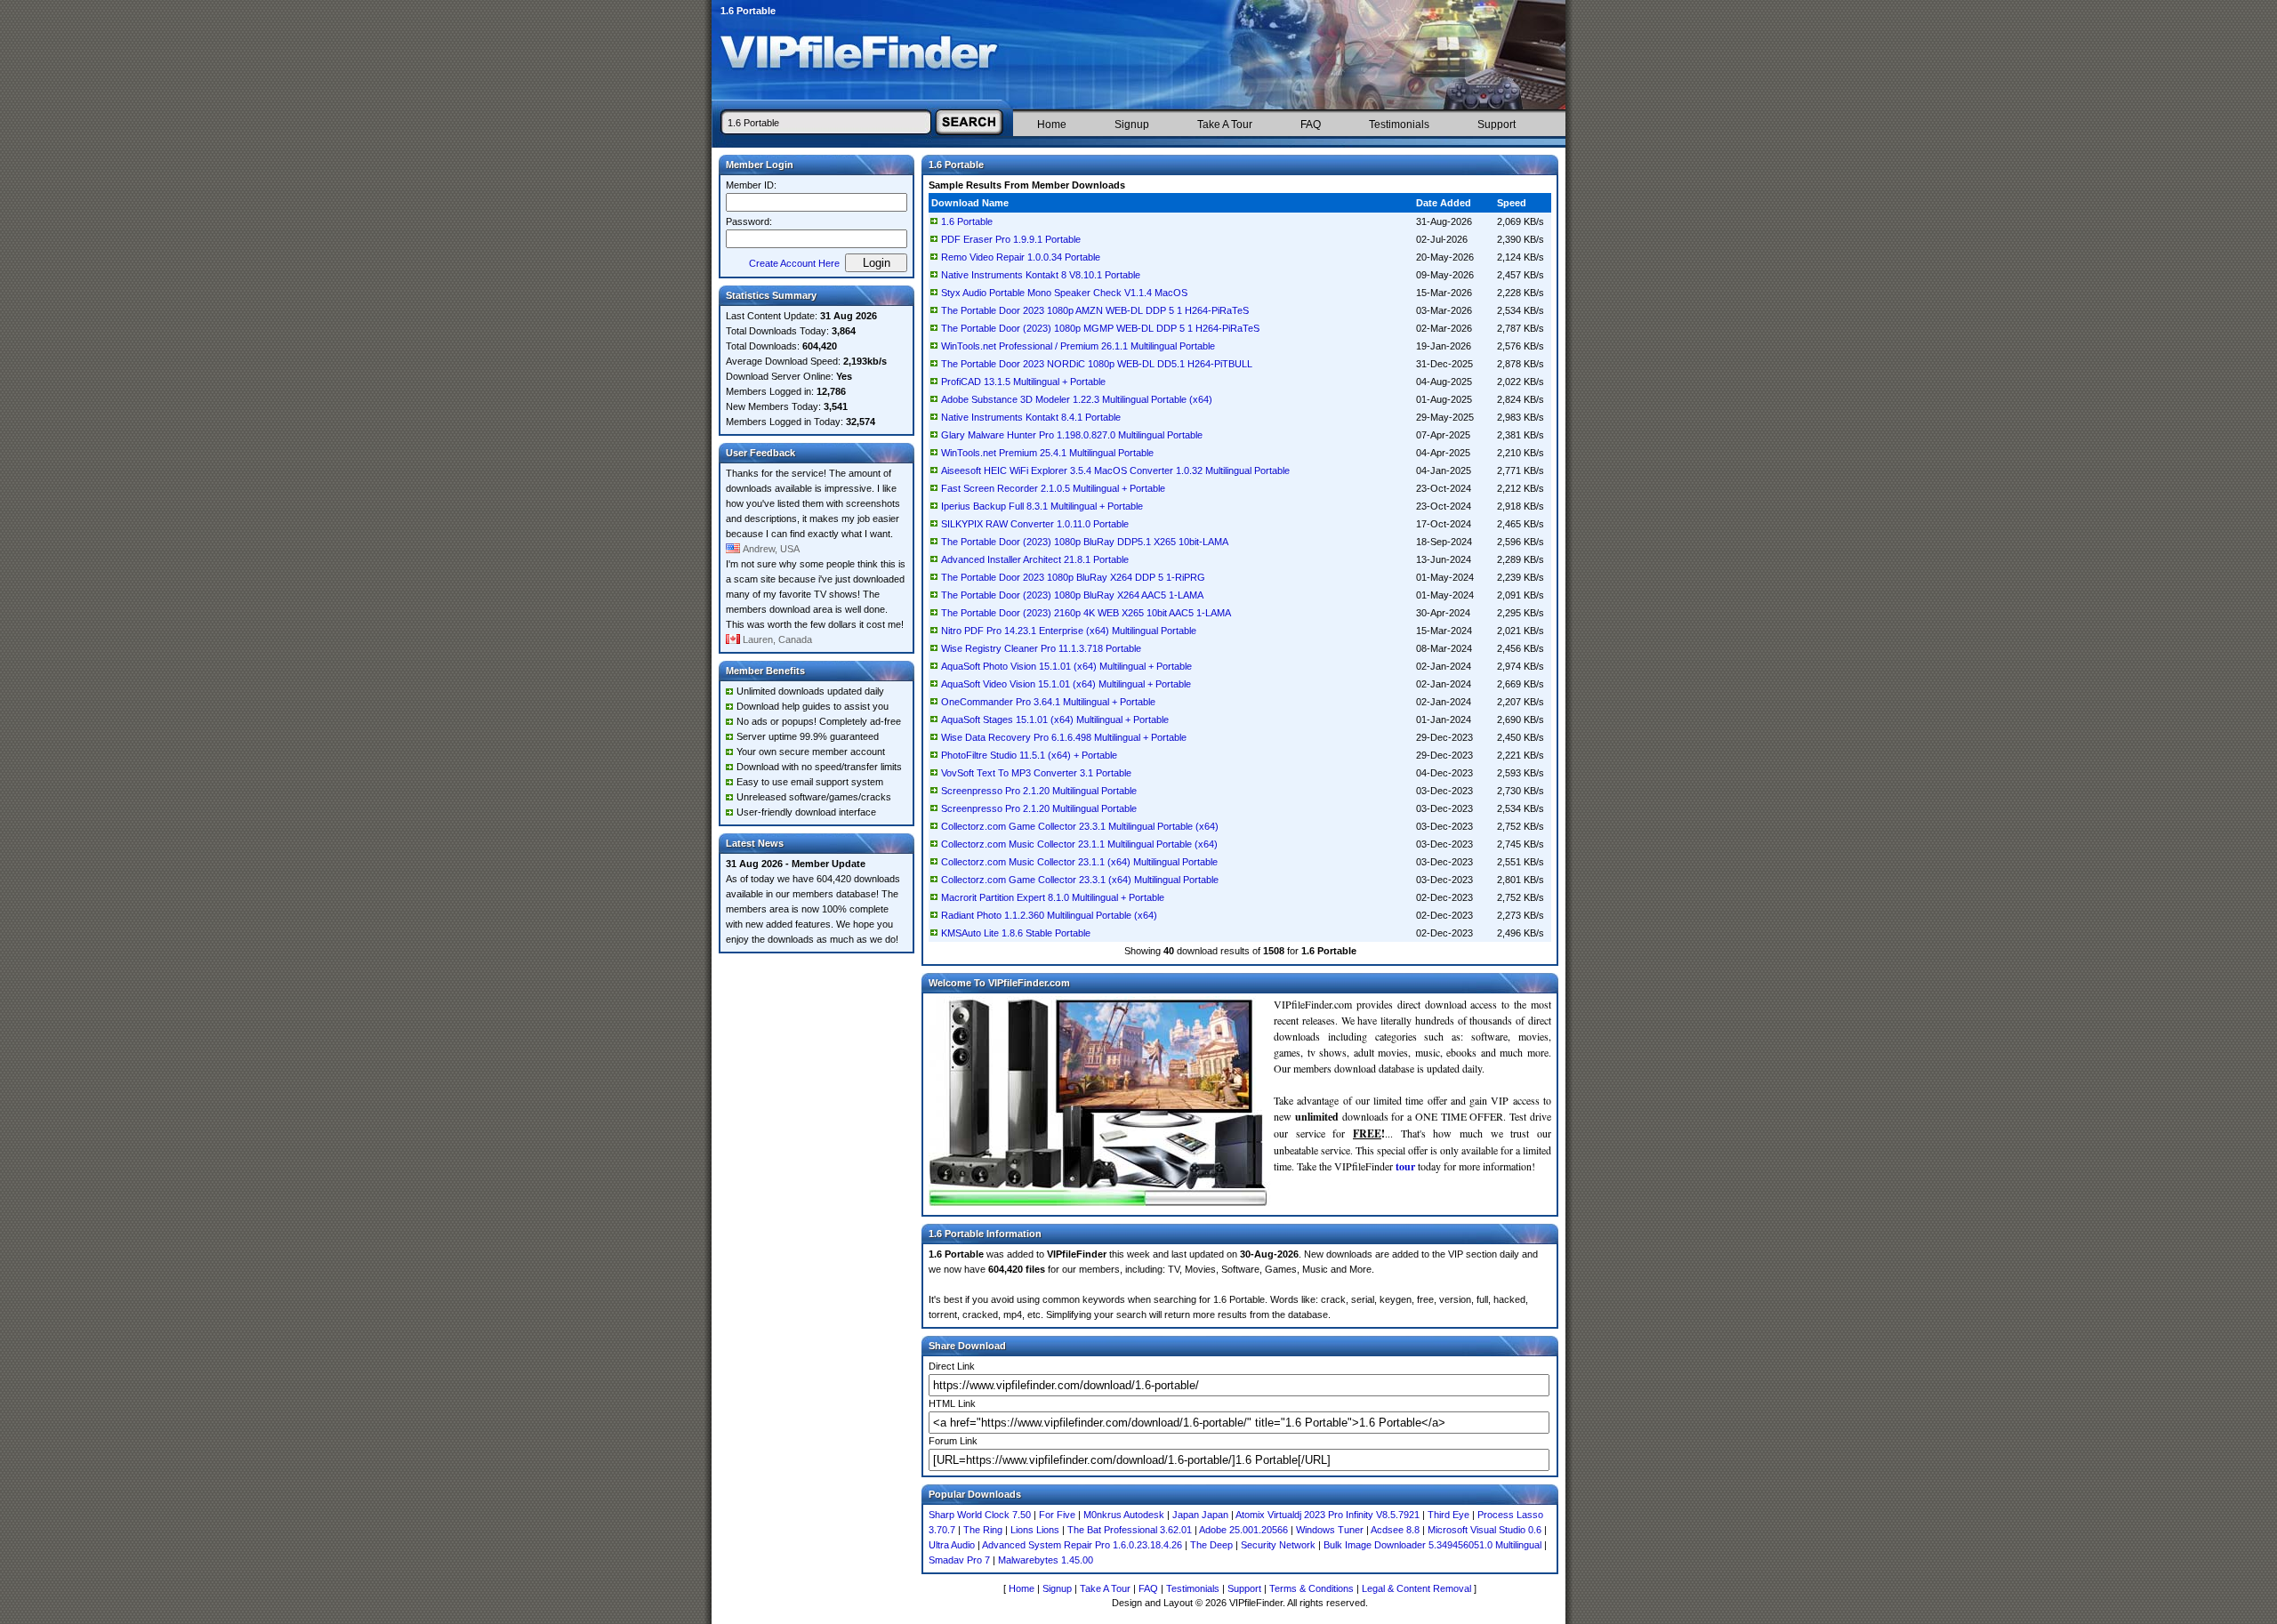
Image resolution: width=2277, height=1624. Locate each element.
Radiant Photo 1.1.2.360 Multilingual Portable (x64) (1049, 915)
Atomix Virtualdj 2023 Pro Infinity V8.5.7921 (1328, 1515)
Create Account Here (794, 263)
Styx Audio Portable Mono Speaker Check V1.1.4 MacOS (1064, 293)
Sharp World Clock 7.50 (980, 1515)
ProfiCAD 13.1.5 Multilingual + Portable (1023, 382)
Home (1052, 125)
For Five (1057, 1515)
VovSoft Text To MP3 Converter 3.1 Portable (1036, 773)
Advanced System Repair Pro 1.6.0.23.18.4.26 (1082, 1545)
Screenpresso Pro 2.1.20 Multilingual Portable (1039, 791)
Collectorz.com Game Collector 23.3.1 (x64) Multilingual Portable (1080, 880)
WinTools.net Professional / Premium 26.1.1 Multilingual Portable (1078, 346)
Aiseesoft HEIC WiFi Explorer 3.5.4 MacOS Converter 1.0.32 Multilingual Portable (1115, 470)
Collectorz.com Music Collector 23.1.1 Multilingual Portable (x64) (1079, 844)
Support (1497, 125)
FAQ (1311, 125)
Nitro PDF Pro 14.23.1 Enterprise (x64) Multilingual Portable (1069, 631)
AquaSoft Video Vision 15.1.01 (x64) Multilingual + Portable (1066, 684)
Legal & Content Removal (1416, 1588)
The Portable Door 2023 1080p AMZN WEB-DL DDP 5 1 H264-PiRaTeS (1095, 310)
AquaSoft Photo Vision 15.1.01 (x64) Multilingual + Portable (1066, 666)
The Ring (983, 1530)
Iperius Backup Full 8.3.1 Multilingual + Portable (1042, 506)
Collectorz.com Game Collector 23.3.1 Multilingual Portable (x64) (1080, 826)
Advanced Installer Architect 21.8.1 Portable (1035, 559)
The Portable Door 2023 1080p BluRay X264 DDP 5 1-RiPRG (1073, 577)
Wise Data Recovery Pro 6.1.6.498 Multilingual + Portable (1064, 737)
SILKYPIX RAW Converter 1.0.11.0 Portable (1035, 524)
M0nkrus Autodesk (1124, 1515)
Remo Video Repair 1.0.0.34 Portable (1021, 257)
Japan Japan (1200, 1515)
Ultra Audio (952, 1545)
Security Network (1278, 1545)
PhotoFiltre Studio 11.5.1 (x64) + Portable (1029, 755)
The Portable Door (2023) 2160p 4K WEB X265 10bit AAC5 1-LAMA (1086, 613)
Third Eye (1448, 1515)
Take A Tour (1225, 125)
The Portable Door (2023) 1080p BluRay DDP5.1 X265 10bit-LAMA (1085, 542)
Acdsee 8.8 (1395, 1530)
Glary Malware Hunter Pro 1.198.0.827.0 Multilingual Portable (1072, 435)
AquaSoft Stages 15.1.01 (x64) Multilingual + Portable (1055, 720)
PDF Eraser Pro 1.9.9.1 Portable (1011, 239)
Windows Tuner (1330, 1530)
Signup (1132, 125)
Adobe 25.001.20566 (1243, 1530)
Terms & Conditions (1311, 1588)
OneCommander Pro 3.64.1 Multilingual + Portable (1048, 702)
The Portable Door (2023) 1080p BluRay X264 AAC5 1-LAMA (1072, 595)
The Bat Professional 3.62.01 (1130, 1530)
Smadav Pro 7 (959, 1560)
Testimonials (1399, 125)
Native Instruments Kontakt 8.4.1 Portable (1031, 417)
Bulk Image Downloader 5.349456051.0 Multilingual (1432, 1545)
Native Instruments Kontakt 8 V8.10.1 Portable (1041, 275)
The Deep (1211, 1545)
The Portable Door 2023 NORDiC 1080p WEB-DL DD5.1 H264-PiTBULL (1097, 364)
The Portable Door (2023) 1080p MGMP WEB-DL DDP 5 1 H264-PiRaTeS (1100, 328)
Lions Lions (1035, 1530)
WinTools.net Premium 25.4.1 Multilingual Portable (1047, 453)
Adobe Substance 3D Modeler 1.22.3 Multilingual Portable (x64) (1077, 399)
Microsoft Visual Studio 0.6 (1484, 1530)
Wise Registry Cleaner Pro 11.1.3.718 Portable (1041, 648)
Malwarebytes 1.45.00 (1046, 1560)
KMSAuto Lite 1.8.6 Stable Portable (1016, 933)
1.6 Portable (967, 221)
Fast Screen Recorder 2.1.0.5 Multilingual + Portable (1053, 488)
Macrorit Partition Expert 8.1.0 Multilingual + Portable (1053, 897)
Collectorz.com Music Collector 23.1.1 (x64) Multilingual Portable (1079, 862)
